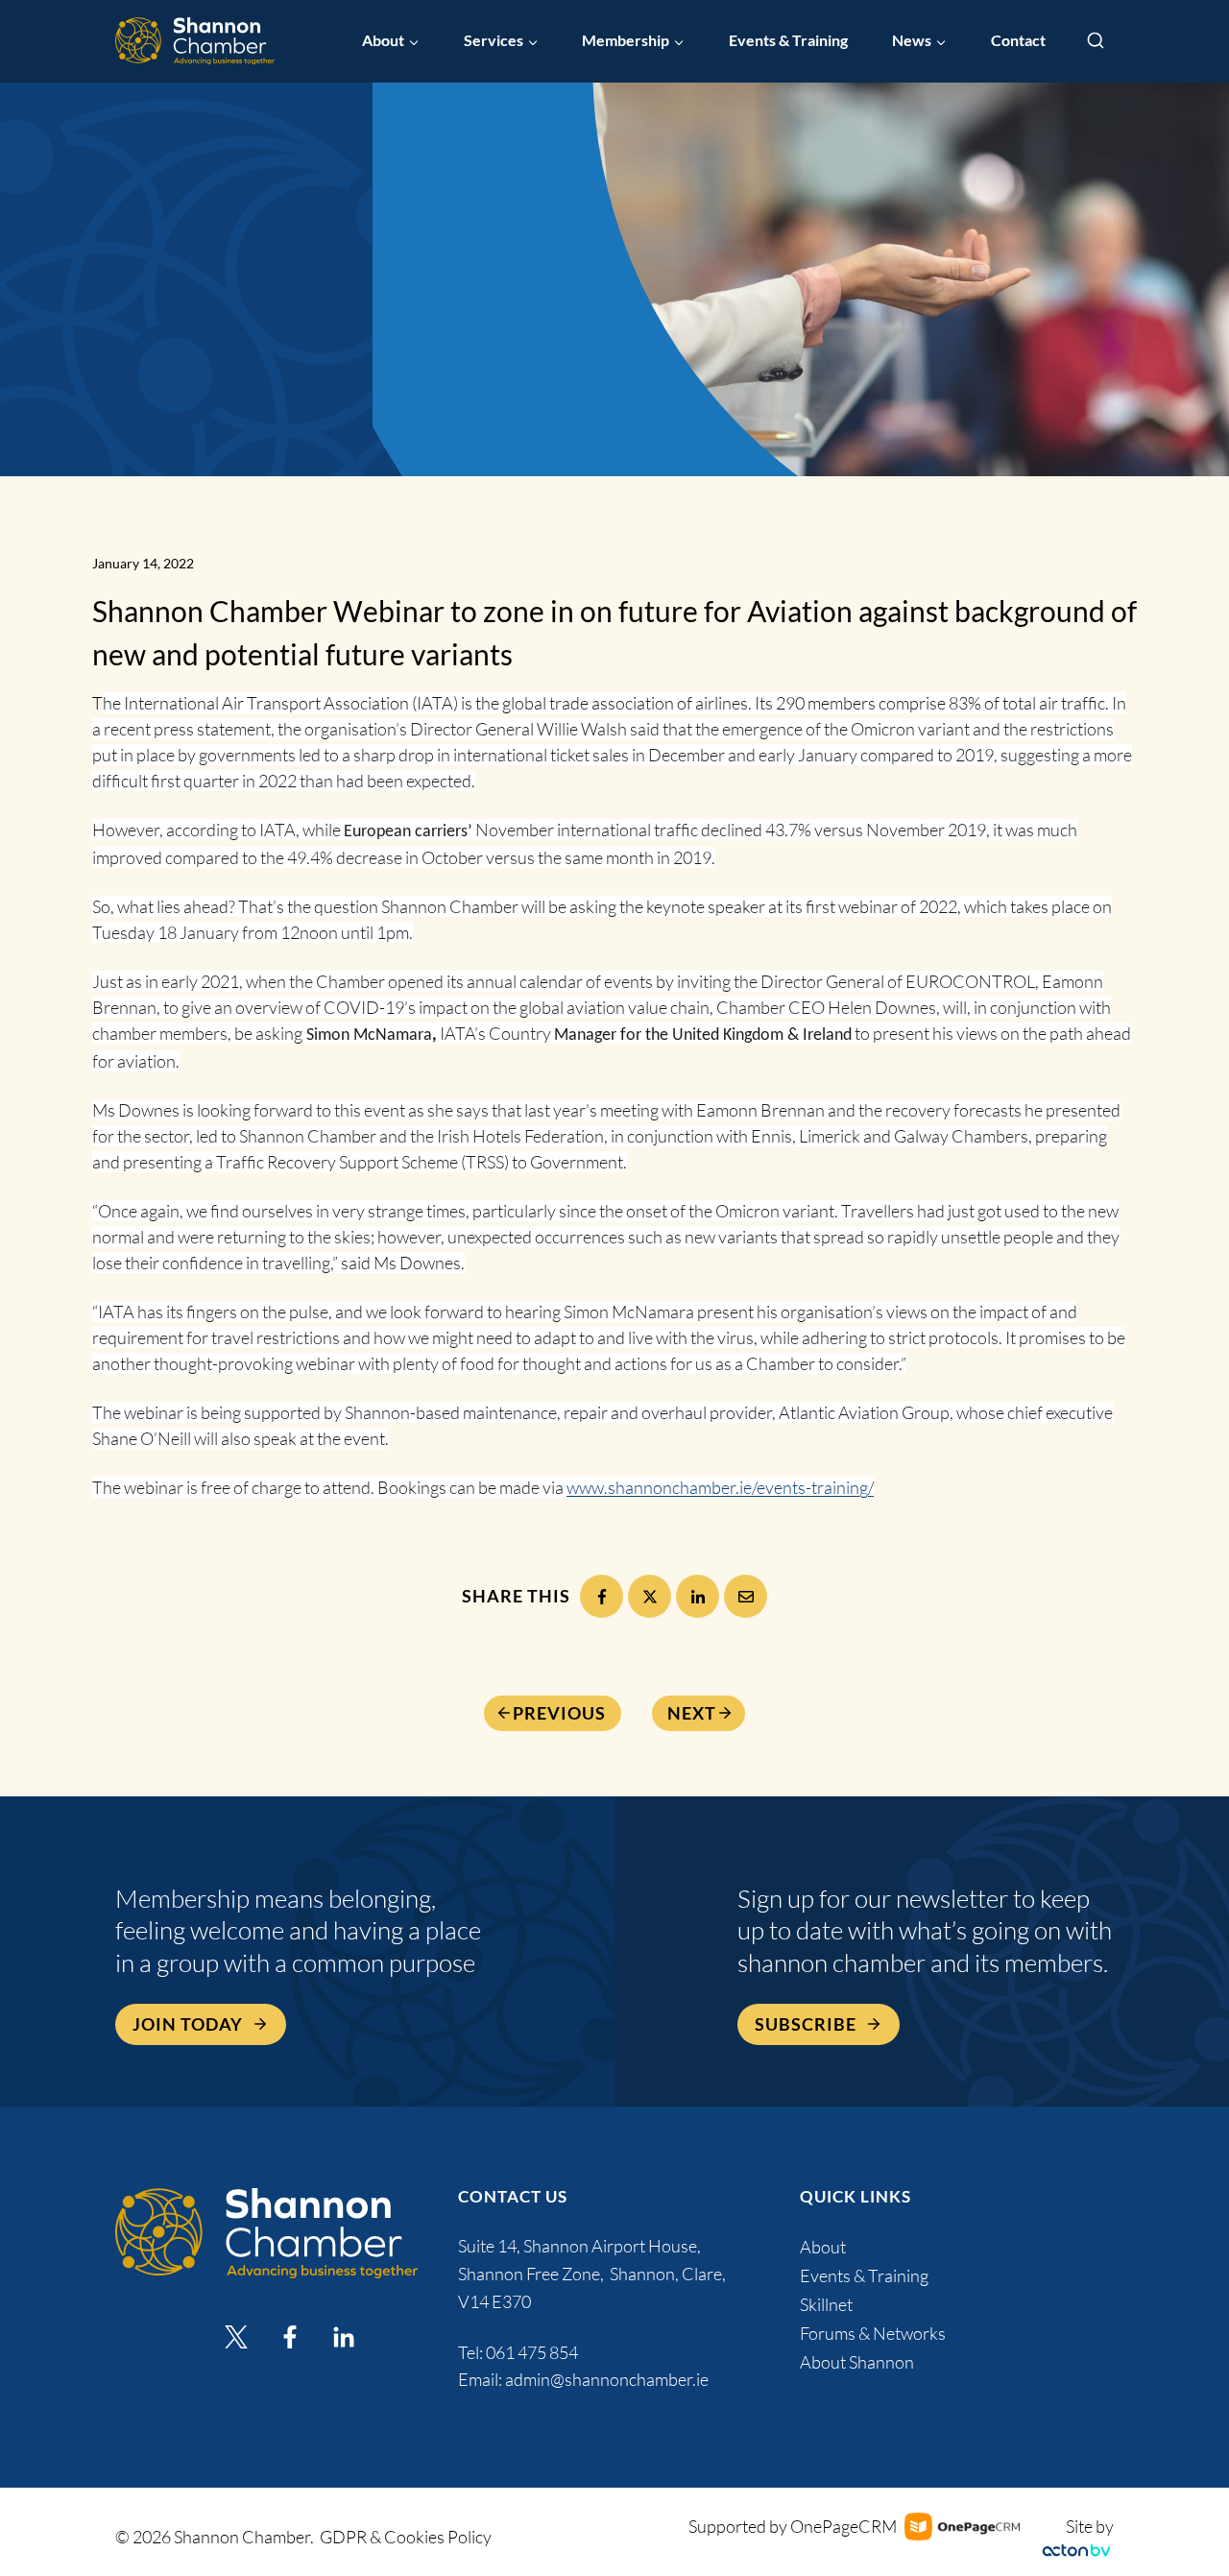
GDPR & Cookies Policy (406, 2537)
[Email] (746, 1596)
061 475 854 (533, 2352)
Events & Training (788, 40)
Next (692, 1713)
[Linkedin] (344, 2337)
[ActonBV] (1076, 2551)
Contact (1018, 40)
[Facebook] (602, 1596)
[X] (650, 1596)
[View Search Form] (1096, 41)
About (823, 2247)
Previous (559, 1713)
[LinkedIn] (698, 1596)
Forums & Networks (873, 2333)
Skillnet (826, 2304)
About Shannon (857, 2362)
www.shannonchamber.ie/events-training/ (720, 1487)
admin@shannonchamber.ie (607, 2379)
